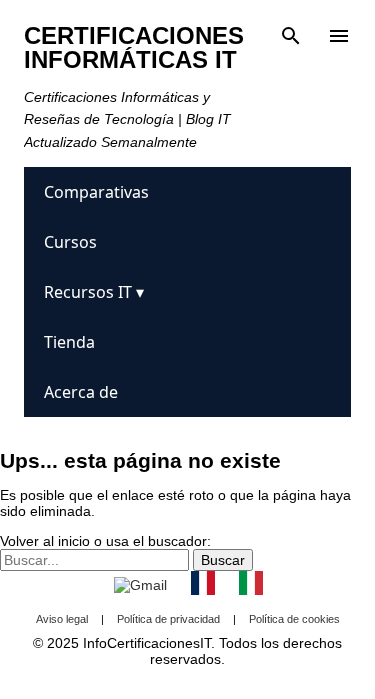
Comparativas (96, 192)
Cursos (70, 242)
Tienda (69, 342)
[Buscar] (291, 36)
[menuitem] (187, 192)
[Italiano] (251, 584)
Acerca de (81, 392)
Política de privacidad (168, 619)
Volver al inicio (45, 541)
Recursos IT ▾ (94, 292)
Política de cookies (294, 619)
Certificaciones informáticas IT (134, 47)
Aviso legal (62, 619)
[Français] (203, 584)
